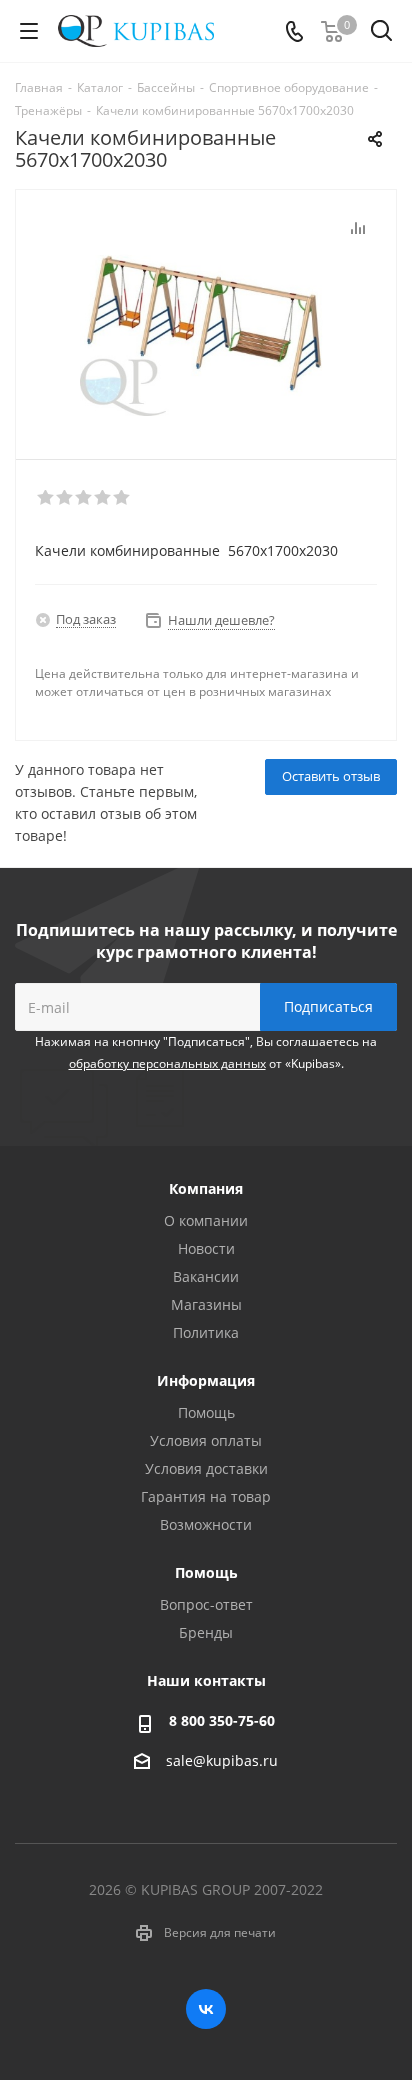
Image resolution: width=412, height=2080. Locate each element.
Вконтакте (206, 2009)
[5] (122, 498)
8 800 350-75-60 (222, 1720)
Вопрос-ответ (206, 1604)
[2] (65, 498)
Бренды (206, 1632)
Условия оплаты (206, 1440)
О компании (206, 1220)
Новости (206, 1248)
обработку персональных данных (167, 1063)
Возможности (206, 1524)
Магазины (206, 1304)
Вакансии (206, 1276)
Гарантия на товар (206, 1496)
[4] (103, 498)
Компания (206, 1188)
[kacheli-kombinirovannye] (206, 315)
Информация (206, 1380)
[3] (84, 498)
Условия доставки (206, 1468)
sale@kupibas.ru (222, 1760)
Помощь (206, 1412)
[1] (46, 498)
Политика (206, 1332)
